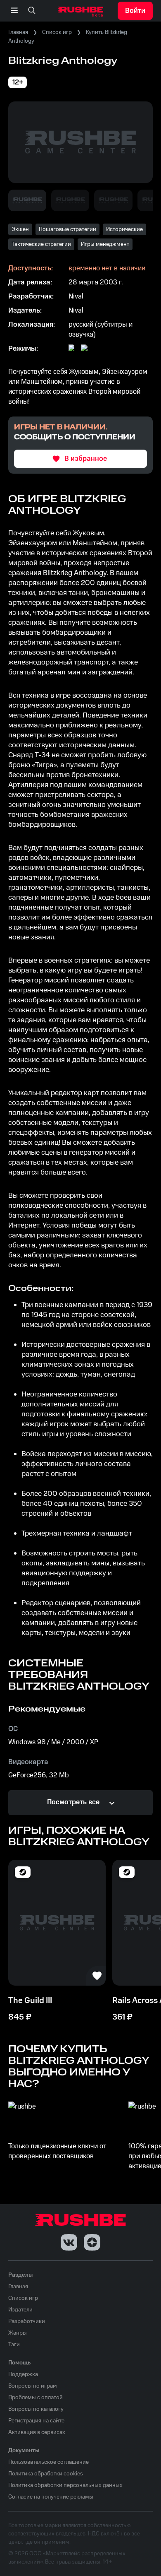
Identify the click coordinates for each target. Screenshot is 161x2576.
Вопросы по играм (33, 2386)
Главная (18, 32)
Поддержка (23, 2374)
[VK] (69, 2242)
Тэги (14, 2345)
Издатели (20, 2310)
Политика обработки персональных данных (65, 2485)
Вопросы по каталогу (36, 2409)
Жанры (18, 2333)
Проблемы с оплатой (36, 2398)
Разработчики (27, 2321)
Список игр (57, 32)
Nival (76, 296)
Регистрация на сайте (36, 2421)
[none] (32, 11)
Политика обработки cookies (46, 2474)
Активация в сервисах (37, 2432)
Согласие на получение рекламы (51, 2497)
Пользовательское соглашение (49, 2462)
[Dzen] (92, 2242)
